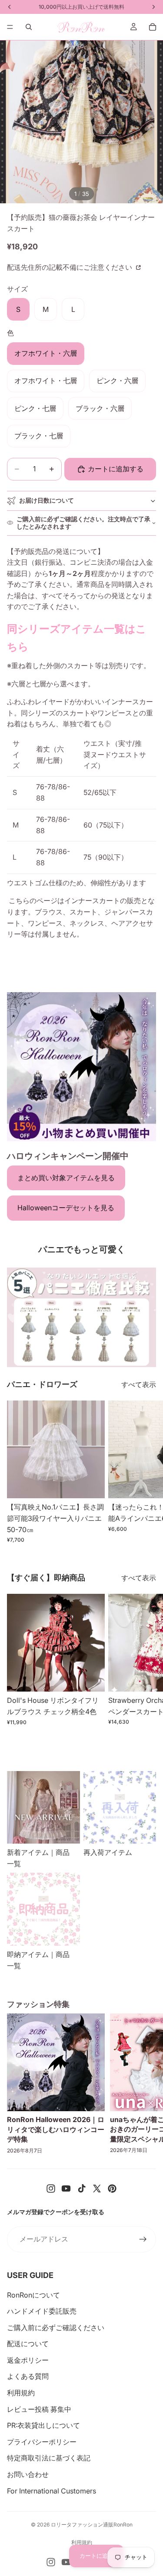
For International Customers (52, 2491)
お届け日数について (47, 500)
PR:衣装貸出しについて (43, 2425)
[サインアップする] (143, 2239)
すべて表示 (139, 1384)
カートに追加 (96, 2556)
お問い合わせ (28, 2474)
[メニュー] (10, 27)
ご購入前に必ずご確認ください (56, 2328)
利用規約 (21, 2393)
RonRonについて (33, 2295)
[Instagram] (51, 2189)
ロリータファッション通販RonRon (92, 2525)
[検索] (29, 27)
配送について (28, 2344)
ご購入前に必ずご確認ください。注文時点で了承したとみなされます (83, 523)
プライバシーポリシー (42, 2442)
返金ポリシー (28, 2360)
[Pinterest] (112, 2189)
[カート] (153, 27)
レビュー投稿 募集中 (39, 2409)
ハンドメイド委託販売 (42, 2311)
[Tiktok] (82, 2189)
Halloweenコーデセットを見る (66, 1208)
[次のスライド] (146, 1472)
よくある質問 (28, 2376)
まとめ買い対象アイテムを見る (66, 1178)
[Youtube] (66, 2189)
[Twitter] (97, 2189)
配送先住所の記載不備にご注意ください (70, 267)
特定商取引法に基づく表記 (49, 2458)
